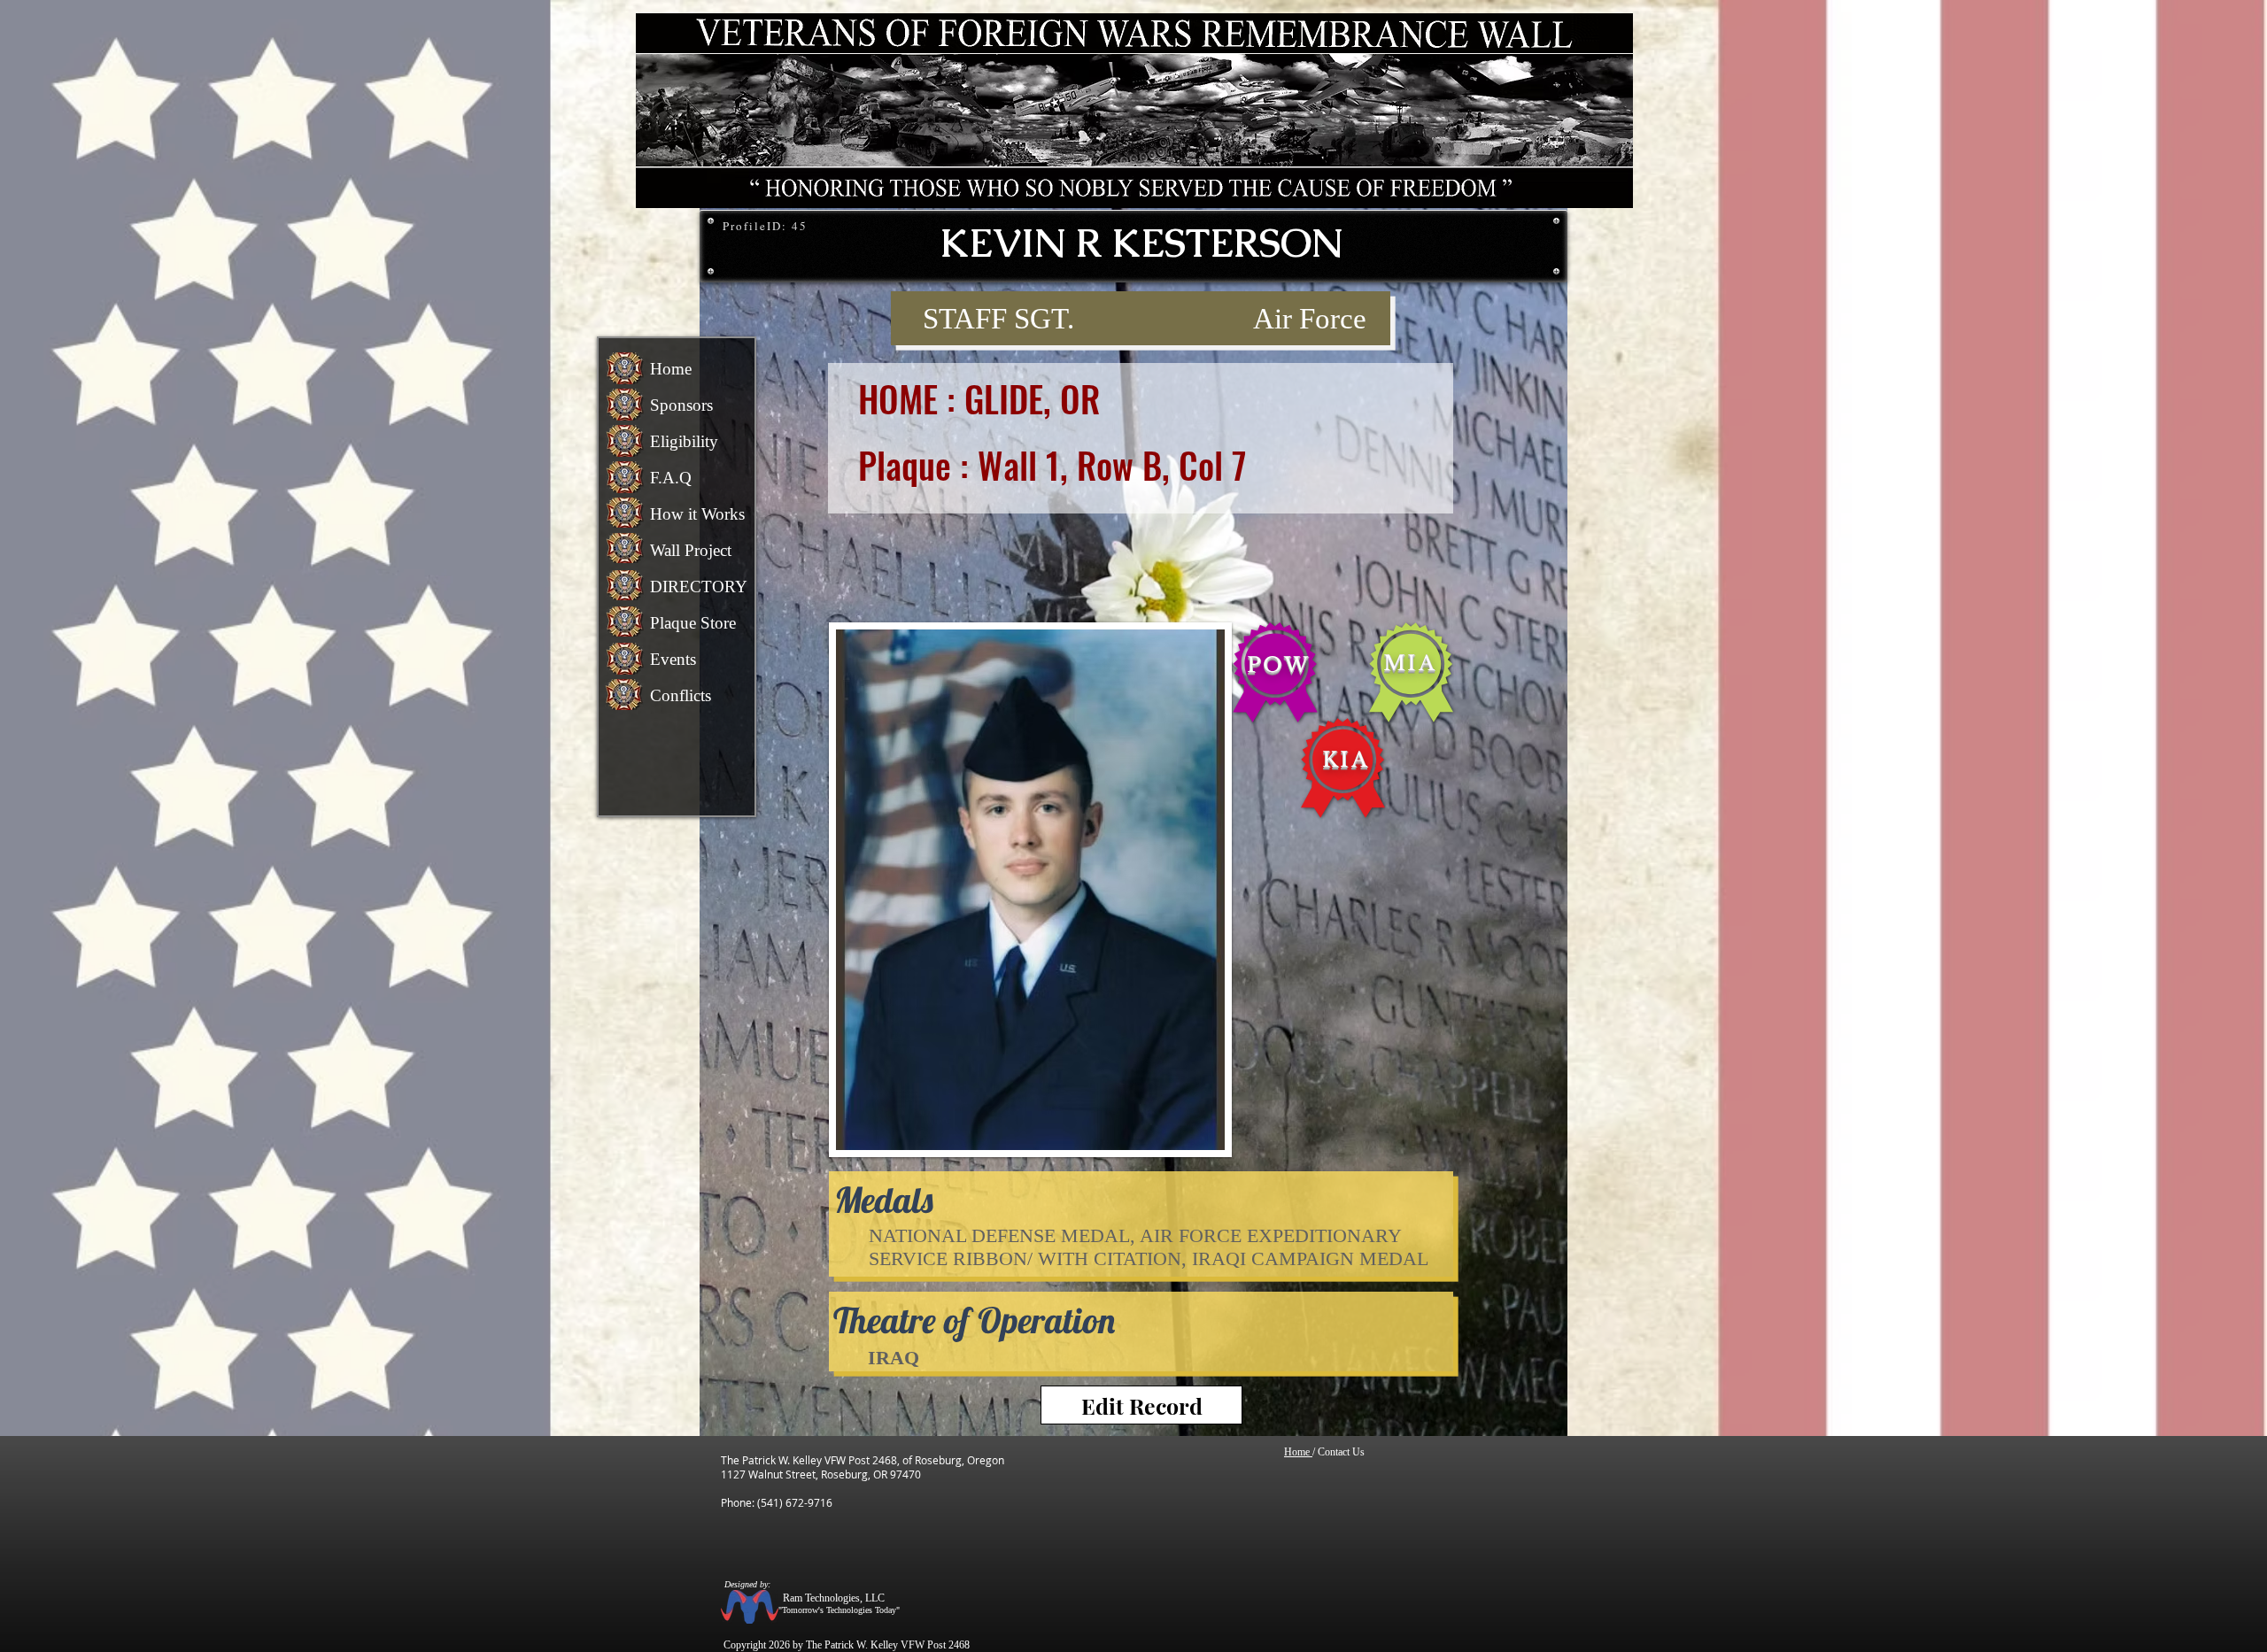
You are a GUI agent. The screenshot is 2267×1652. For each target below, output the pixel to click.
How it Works (697, 514)
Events (673, 659)
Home (671, 369)
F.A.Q (671, 478)
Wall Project (691, 550)
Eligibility (684, 441)
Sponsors (681, 405)
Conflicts (681, 695)
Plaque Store (693, 623)
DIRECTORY (699, 587)
